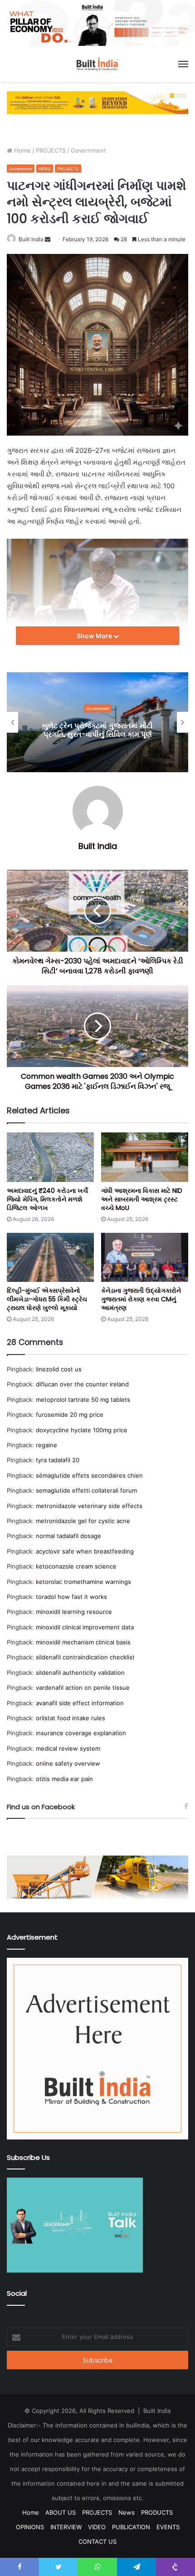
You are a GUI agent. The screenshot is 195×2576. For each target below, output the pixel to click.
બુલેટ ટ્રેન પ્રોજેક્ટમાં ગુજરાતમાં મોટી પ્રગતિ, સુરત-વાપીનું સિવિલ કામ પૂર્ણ (97, 730)
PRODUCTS (157, 2512)
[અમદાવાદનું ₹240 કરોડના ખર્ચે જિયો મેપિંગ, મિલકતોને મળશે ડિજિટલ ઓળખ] (50, 1157)
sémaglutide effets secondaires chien (89, 1475)
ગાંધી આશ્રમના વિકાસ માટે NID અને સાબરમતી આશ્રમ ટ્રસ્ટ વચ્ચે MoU (142, 1199)
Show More (95, 636)
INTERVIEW (66, 2527)
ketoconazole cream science (76, 1566)
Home (22, 150)
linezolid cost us (59, 1369)
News (127, 2512)
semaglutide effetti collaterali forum (86, 1490)
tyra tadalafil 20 (58, 1460)
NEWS (45, 169)
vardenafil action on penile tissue (83, 1688)
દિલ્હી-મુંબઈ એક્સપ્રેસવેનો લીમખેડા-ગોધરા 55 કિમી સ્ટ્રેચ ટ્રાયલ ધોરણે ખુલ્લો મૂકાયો (47, 1299)
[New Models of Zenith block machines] (97, 1877)
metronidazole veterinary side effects (89, 1506)
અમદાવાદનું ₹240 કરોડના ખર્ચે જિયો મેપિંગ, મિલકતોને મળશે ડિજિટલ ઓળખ (47, 1199)
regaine (46, 1445)
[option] (97, 722)
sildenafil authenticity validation (80, 1673)
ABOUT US (61, 2512)
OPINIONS (30, 2527)
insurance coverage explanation (81, 1733)
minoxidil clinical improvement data (85, 1627)
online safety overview (68, 1763)
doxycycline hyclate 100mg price (82, 1430)
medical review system (68, 1748)
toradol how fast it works (71, 1597)
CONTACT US (97, 2541)
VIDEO (97, 2527)
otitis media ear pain (64, 1779)
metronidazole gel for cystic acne (83, 1521)
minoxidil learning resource (74, 1612)
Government (88, 150)
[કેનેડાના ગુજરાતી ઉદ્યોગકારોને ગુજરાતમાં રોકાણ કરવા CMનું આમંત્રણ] (145, 1257)
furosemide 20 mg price (70, 1415)
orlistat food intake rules (71, 1718)
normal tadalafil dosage (68, 1536)
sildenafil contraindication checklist (85, 1657)
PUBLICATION (131, 2527)
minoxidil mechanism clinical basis (83, 1642)
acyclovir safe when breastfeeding (85, 1551)
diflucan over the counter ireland (82, 1384)
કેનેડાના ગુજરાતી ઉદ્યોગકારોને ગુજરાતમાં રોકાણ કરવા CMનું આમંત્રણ (141, 1299)
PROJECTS (51, 150)
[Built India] (97, 64)
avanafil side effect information (80, 1703)
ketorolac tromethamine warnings (83, 1582)
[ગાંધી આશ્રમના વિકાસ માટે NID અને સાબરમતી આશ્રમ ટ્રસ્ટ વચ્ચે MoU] (145, 1157)
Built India (31, 239)
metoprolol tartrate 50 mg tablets (83, 1400)
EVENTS (168, 2527)
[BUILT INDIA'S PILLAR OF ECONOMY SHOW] (97, 22)
